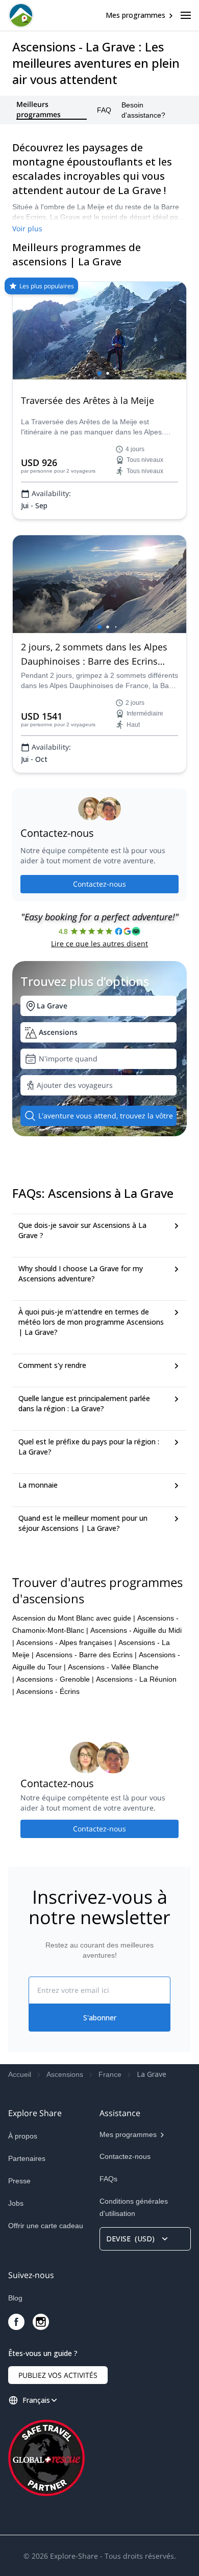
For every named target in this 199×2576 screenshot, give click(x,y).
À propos (23, 2136)
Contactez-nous (99, 884)
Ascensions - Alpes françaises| (66, 1642)
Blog (15, 2298)
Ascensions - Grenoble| (55, 1679)
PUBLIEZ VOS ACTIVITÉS (58, 2375)
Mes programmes (135, 15)
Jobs (16, 2203)
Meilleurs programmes (39, 110)
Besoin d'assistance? (143, 110)
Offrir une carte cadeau (46, 2226)
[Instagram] (41, 2322)
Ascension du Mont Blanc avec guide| (74, 1618)
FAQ (104, 110)
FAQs (108, 2179)
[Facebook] (16, 2322)
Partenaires (27, 2158)
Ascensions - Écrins (48, 1691)
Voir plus (27, 228)
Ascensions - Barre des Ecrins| (86, 1655)
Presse (19, 2181)
